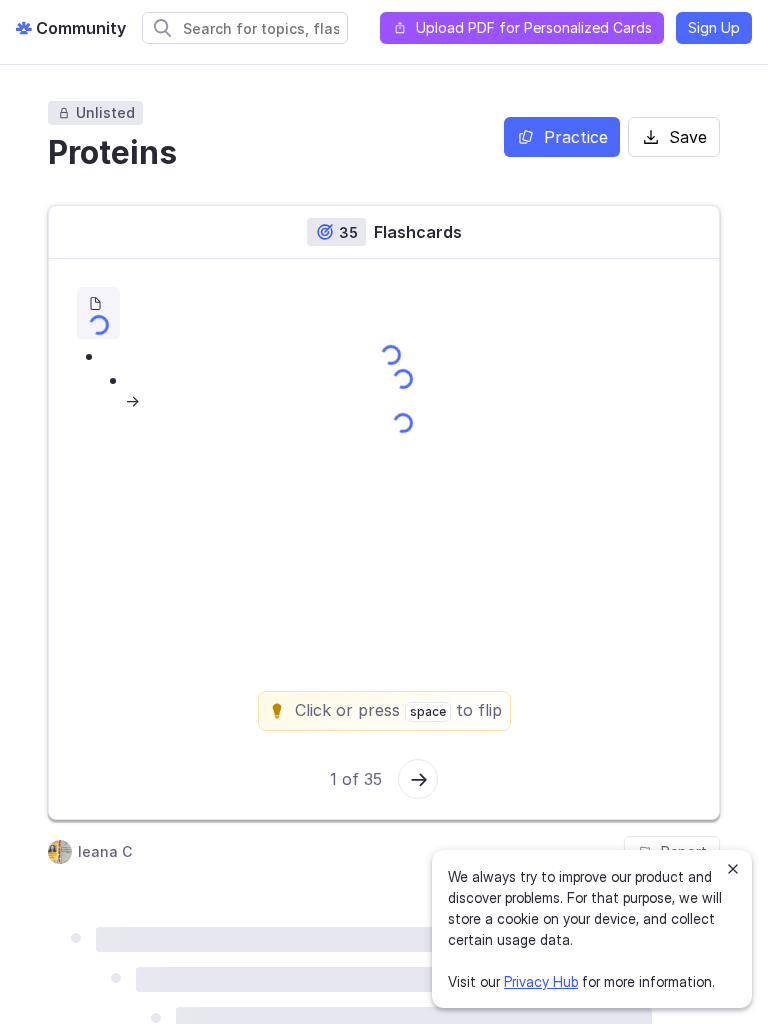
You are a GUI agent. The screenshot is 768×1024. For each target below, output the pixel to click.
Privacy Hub (541, 981)
